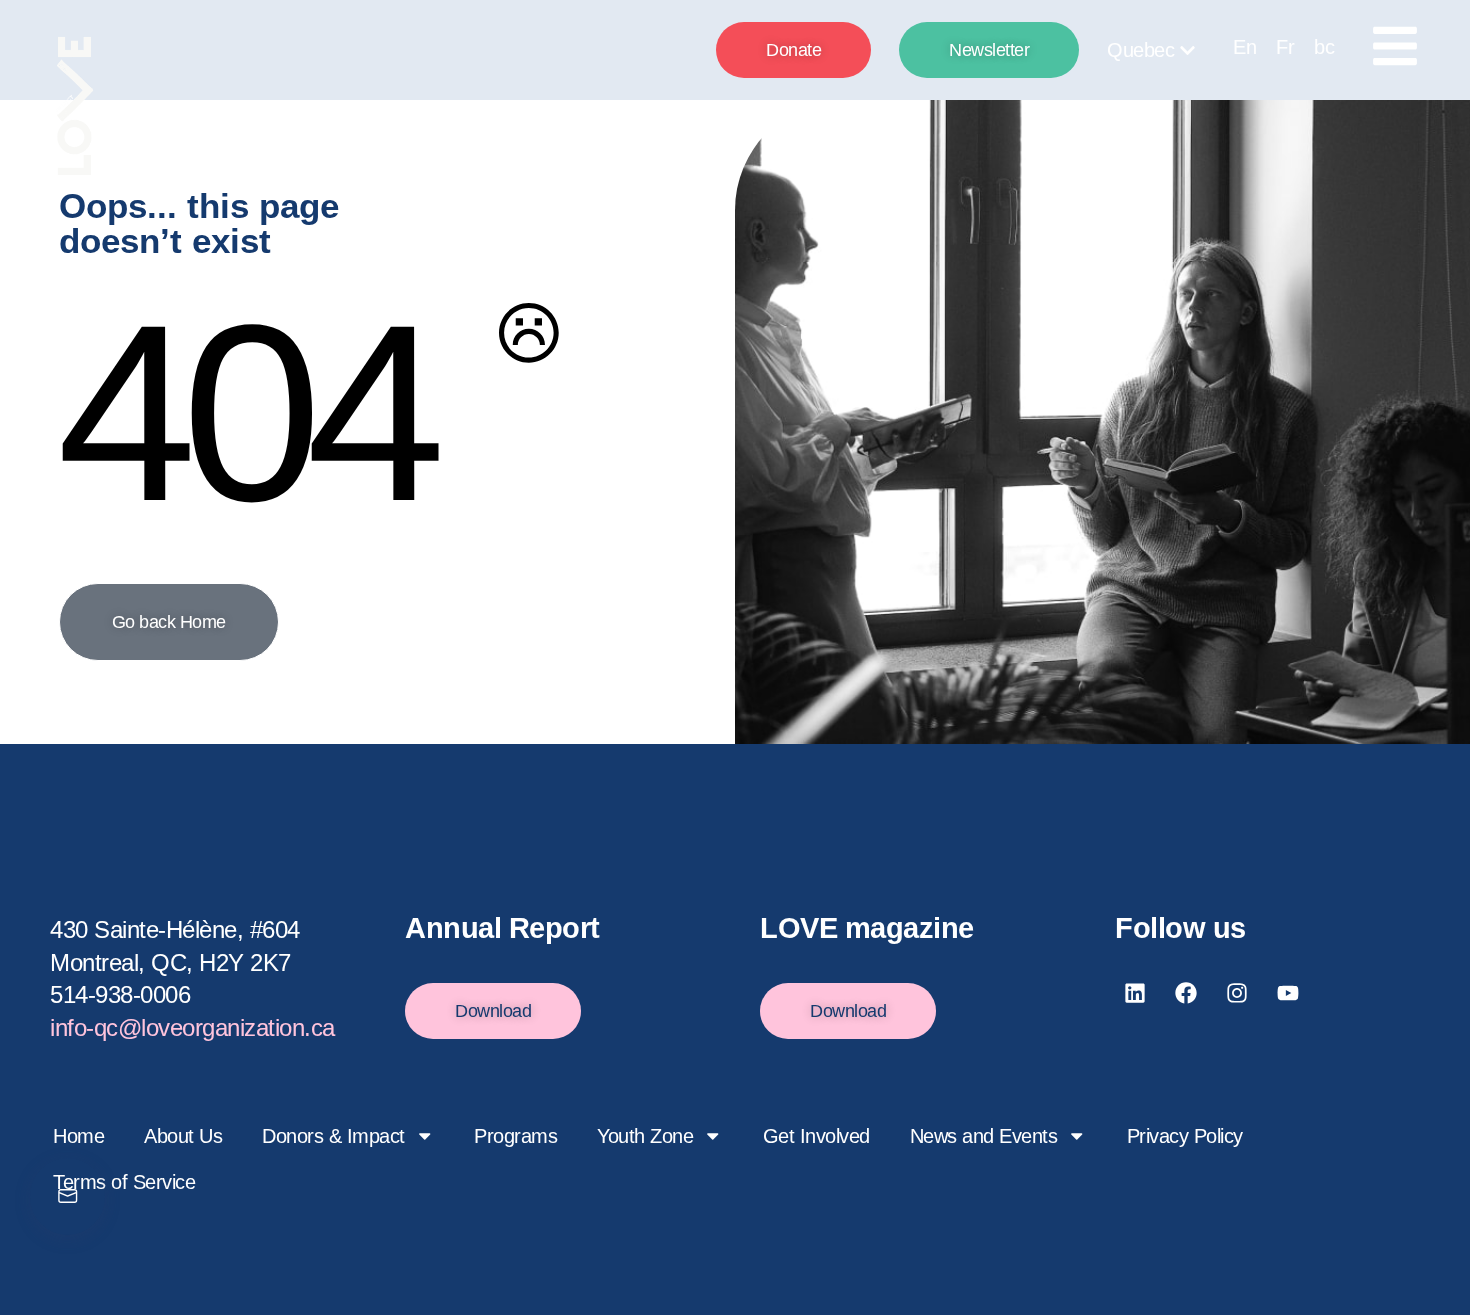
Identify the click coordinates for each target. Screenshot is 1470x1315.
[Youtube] (1288, 993)
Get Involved (816, 1136)
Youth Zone (645, 1136)
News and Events (984, 1136)
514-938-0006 (120, 994)
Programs (515, 1136)
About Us (183, 1136)
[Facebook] (1186, 993)
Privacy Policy (1185, 1136)
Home (78, 1136)
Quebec (1140, 50)
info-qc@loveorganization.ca (192, 1027)
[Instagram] (1237, 993)
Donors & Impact (333, 1136)
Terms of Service (124, 1182)
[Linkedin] (1135, 993)
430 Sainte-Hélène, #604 (175, 929)
